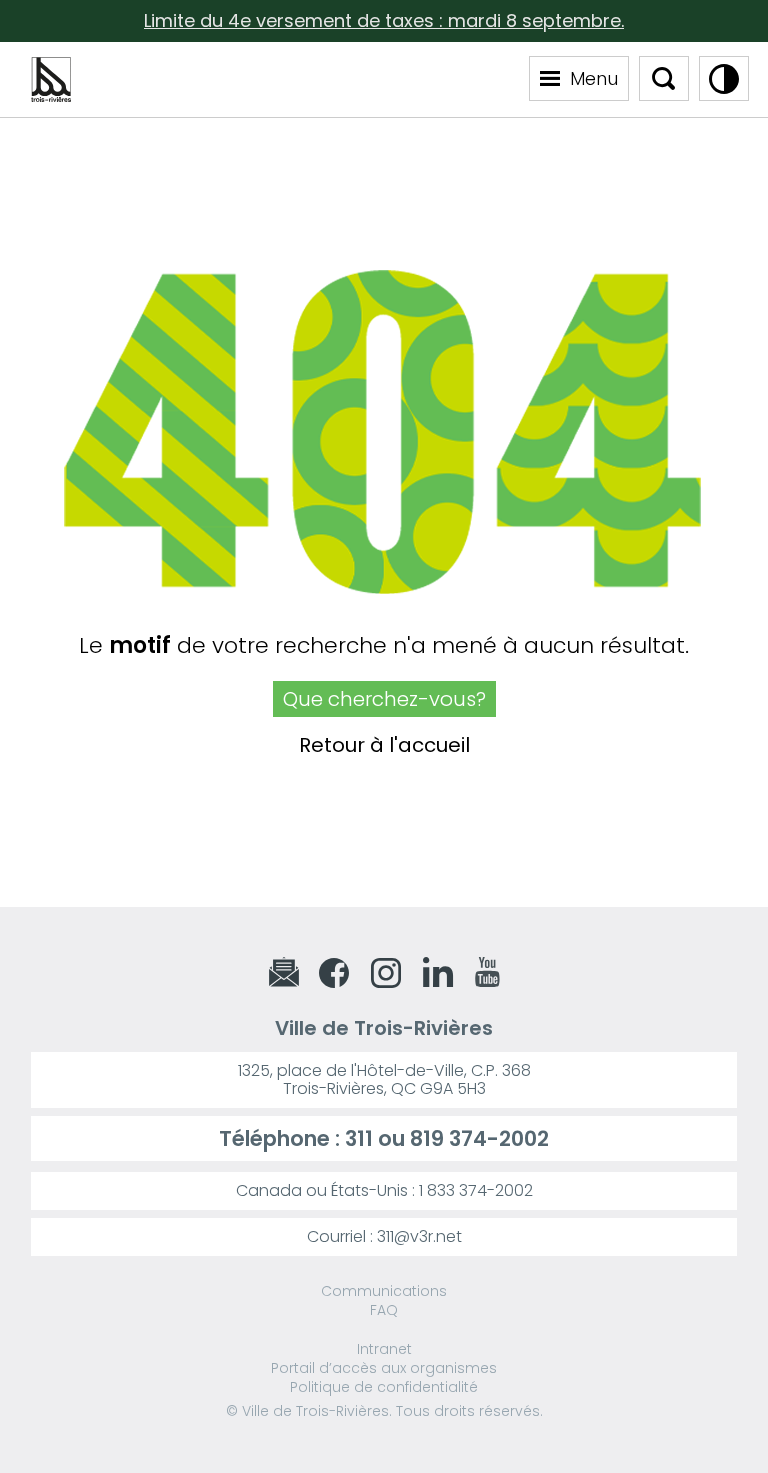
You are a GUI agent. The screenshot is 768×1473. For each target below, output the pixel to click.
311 (359, 1138)
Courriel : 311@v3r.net (384, 1236)
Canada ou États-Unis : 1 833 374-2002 (384, 1190)
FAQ (384, 1310)
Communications (384, 1291)
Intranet (384, 1349)
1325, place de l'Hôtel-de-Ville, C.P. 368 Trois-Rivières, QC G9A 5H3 (384, 1079)
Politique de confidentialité (384, 1387)
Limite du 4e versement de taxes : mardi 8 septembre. (384, 20)
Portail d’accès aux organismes (384, 1368)
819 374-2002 (479, 1138)
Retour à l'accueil (384, 745)
